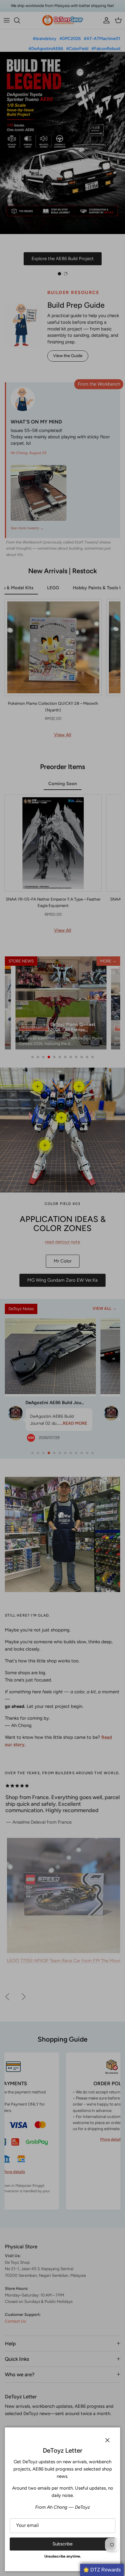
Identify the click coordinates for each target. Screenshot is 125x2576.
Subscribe (62, 2544)
